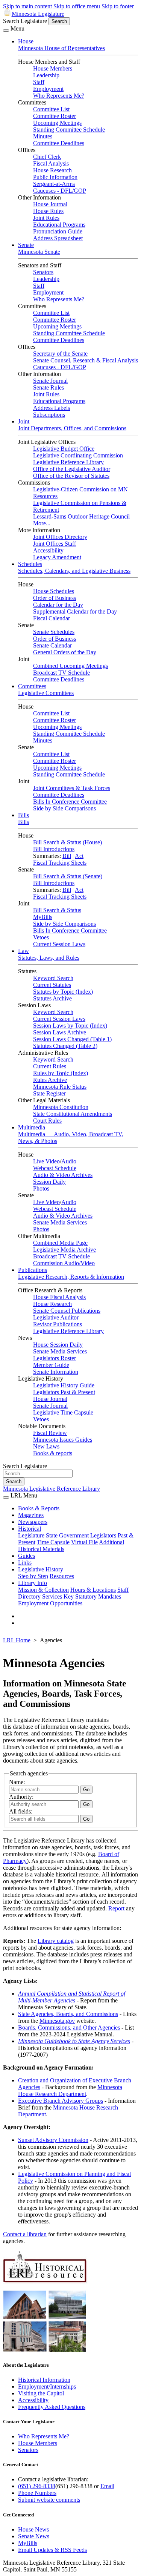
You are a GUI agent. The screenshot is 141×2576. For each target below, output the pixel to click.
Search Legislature (25, 21)
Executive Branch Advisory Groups (61, 2101)
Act (79, 856)
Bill (67, 856)
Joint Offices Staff (55, 544)
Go (86, 1819)
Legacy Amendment (57, 557)
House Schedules (54, 591)
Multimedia (32, 1127)
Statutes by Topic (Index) (63, 992)
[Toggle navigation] (6, 31)
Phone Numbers (37, 2493)
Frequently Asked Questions (52, 2407)
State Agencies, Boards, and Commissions (68, 2014)
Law (23, 951)
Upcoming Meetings (57, 123)
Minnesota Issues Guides (63, 1440)
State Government (67, 1535)
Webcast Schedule (55, 1168)
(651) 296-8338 (37, 2486)
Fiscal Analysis (51, 163)
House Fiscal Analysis (59, 1297)
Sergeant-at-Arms (54, 184)
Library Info (33, 1583)
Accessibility (48, 550)
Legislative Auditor (56, 1317)
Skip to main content (27, 6)
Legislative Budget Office (64, 449)
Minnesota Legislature (38, 14)
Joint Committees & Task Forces (72, 788)
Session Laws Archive (60, 1032)
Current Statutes (52, 985)
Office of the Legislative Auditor (72, 469)
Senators (43, 272)
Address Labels (52, 408)
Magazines (31, 1515)
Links (25, 1563)
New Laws (46, 1446)
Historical (30, 1529)
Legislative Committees (46, 693)
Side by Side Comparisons (64, 808)
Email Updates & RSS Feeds (52, 2550)
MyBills (43, 917)
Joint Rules (46, 218)
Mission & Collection (43, 1590)
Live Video (46, 1161)
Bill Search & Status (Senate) (68, 876)
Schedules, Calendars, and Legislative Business (74, 571)
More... (42, 523)
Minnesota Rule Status (60, 1087)
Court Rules (47, 1121)
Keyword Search (53, 978)
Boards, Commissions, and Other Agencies (69, 2028)
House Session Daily (58, 1345)
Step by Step (33, 1576)
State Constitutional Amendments (73, 1114)
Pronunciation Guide (58, 231)
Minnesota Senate (39, 252)
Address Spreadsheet (58, 238)
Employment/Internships (47, 2387)
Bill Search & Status (57, 910)
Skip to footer (118, 6)
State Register (49, 1093)
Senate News (34, 2536)
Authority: (21, 1797)
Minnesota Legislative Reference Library (52, 1489)
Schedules (30, 564)
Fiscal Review (50, 1433)
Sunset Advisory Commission (53, 2140)
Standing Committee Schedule (69, 130)
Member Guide (51, 1365)
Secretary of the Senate (60, 354)
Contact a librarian (25, 2234)
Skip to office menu (77, 6)
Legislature (31, 1535)
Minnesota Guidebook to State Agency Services (74, 2041)
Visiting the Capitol (41, 2393)
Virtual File (84, 1542)
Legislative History (41, 1569)
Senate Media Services (60, 1222)
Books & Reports (39, 1508)
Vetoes (41, 937)
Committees (32, 686)
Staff (39, 82)
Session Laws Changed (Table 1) (72, 1039)
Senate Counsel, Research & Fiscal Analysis (86, 360)
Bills (23, 815)
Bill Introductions (54, 849)
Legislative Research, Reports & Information (71, 1277)
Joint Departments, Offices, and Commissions (72, 428)
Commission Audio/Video (64, 1263)
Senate (26, 245)
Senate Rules (49, 387)
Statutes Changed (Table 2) (65, 1046)
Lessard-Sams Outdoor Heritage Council (81, 516)
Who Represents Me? (59, 96)
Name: (17, 1782)
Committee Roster (55, 116)
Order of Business (55, 598)
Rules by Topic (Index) (61, 1073)
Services (52, 1596)
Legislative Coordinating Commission (78, 455)
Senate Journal (50, 381)
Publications (33, 1270)
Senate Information (56, 1372)
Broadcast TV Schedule (61, 673)
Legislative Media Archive (64, 1250)
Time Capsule (53, 1542)
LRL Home (17, 1640)
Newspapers (33, 1522)
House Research (52, 170)
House (26, 41)
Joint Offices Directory (60, 537)
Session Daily (49, 1182)
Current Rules (50, 1066)
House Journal (50, 204)
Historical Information (44, 2380)
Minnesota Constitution (61, 1107)
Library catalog (56, 1941)
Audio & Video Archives (63, 1175)
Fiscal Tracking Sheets (60, 863)
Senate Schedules (54, 632)
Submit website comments (49, 2500)
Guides (27, 1556)
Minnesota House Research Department (70, 2090)
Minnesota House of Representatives (61, 48)
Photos (41, 1188)
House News (33, 2529)
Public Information (55, 177)
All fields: (21, 1811)
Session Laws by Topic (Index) (70, 1026)
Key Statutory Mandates (92, 1596)
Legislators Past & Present (64, 1392)
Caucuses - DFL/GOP (60, 191)
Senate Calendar (52, 645)
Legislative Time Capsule (63, 1412)
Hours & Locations (93, 1590)
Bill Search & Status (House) (67, 842)
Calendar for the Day (58, 605)
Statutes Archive (52, 998)
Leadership (46, 75)
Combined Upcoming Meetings (70, 666)
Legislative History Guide (64, 1385)
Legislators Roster (55, 1358)
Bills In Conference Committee (70, 802)
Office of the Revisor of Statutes (71, 476)
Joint (24, 421)
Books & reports (53, 1453)
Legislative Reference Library (68, 462)
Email (107, 2486)
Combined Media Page (60, 1243)
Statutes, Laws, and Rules (49, 958)
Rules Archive (50, 1080)
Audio (69, 1161)
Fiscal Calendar (52, 618)
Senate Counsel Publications (67, 1311)
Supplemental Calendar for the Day (75, 611)
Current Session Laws (59, 944)
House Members (53, 68)
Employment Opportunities (50, 1603)
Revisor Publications (58, 1324)
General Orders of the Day (65, 652)
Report (116, 1908)
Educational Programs (59, 225)
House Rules (48, 211)
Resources (62, 1576)
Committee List (51, 109)
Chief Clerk (47, 157)
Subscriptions (49, 415)
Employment (48, 89)
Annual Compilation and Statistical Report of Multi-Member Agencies (72, 1997)
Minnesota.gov (57, 2021)
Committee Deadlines (59, 143)
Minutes (43, 136)
